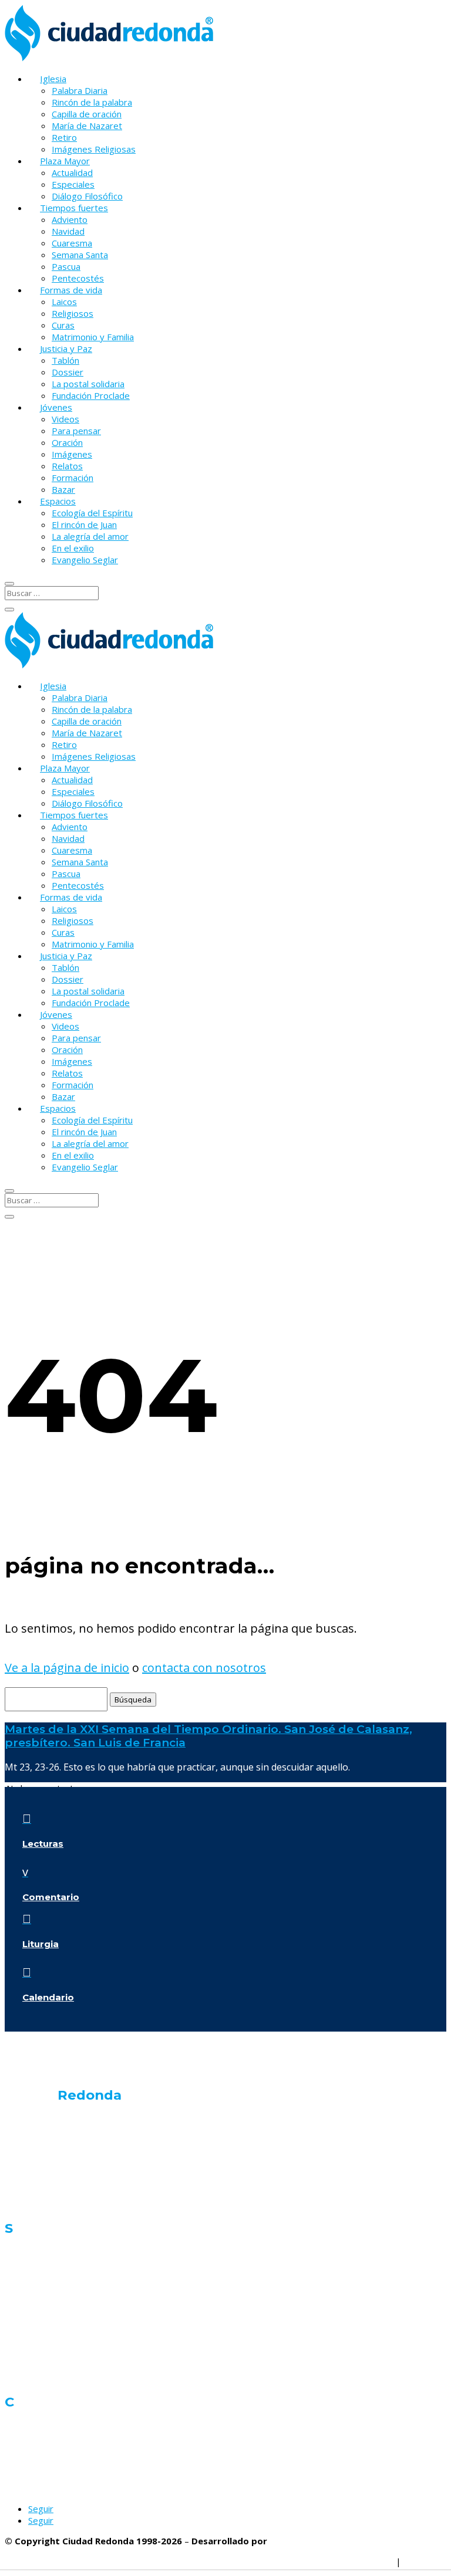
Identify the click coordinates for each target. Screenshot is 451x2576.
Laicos (64, 302)
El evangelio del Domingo (57, 2183)
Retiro (64, 137)
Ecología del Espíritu (92, 513)
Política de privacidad (188, 2561)
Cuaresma (72, 243)
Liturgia (41, 1944)
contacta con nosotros (204, 1668)
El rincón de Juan (84, 524)
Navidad (68, 231)
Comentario (51, 1897)
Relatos (67, 466)
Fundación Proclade (91, 395)
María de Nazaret (87, 126)
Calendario (48, 1997)
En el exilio (73, 548)
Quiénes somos (38, 2119)
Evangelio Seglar (85, 560)
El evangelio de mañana (53, 2162)
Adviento (70, 219)
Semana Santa (80, 255)
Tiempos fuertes (74, 208)
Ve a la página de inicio (67, 1668)
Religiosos (73, 313)
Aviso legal (425, 2561)
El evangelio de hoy (44, 2140)
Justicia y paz (31, 2335)
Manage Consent (359, 2561)
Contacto (23, 2426)
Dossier (68, 372)
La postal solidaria (88, 384)
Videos (65, 419)
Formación (73, 478)
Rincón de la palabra (92, 102)
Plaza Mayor (65, 161)
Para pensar (76, 431)
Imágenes (72, 454)
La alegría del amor (90, 536)
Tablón (65, 360)
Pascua (66, 266)
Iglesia (53, 79)
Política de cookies (278, 2561)
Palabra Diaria (80, 90)
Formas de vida (71, 290)
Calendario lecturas (45, 2203)
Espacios (58, 501)
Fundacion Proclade (44, 2488)
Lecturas (43, 1844)
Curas (63, 325)
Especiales (73, 184)
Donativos (25, 2447)
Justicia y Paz (66, 348)
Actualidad (72, 172)
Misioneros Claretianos (51, 2467)
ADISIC (284, 2541)
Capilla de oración (87, 114)
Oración (67, 442)
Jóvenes (56, 407)
